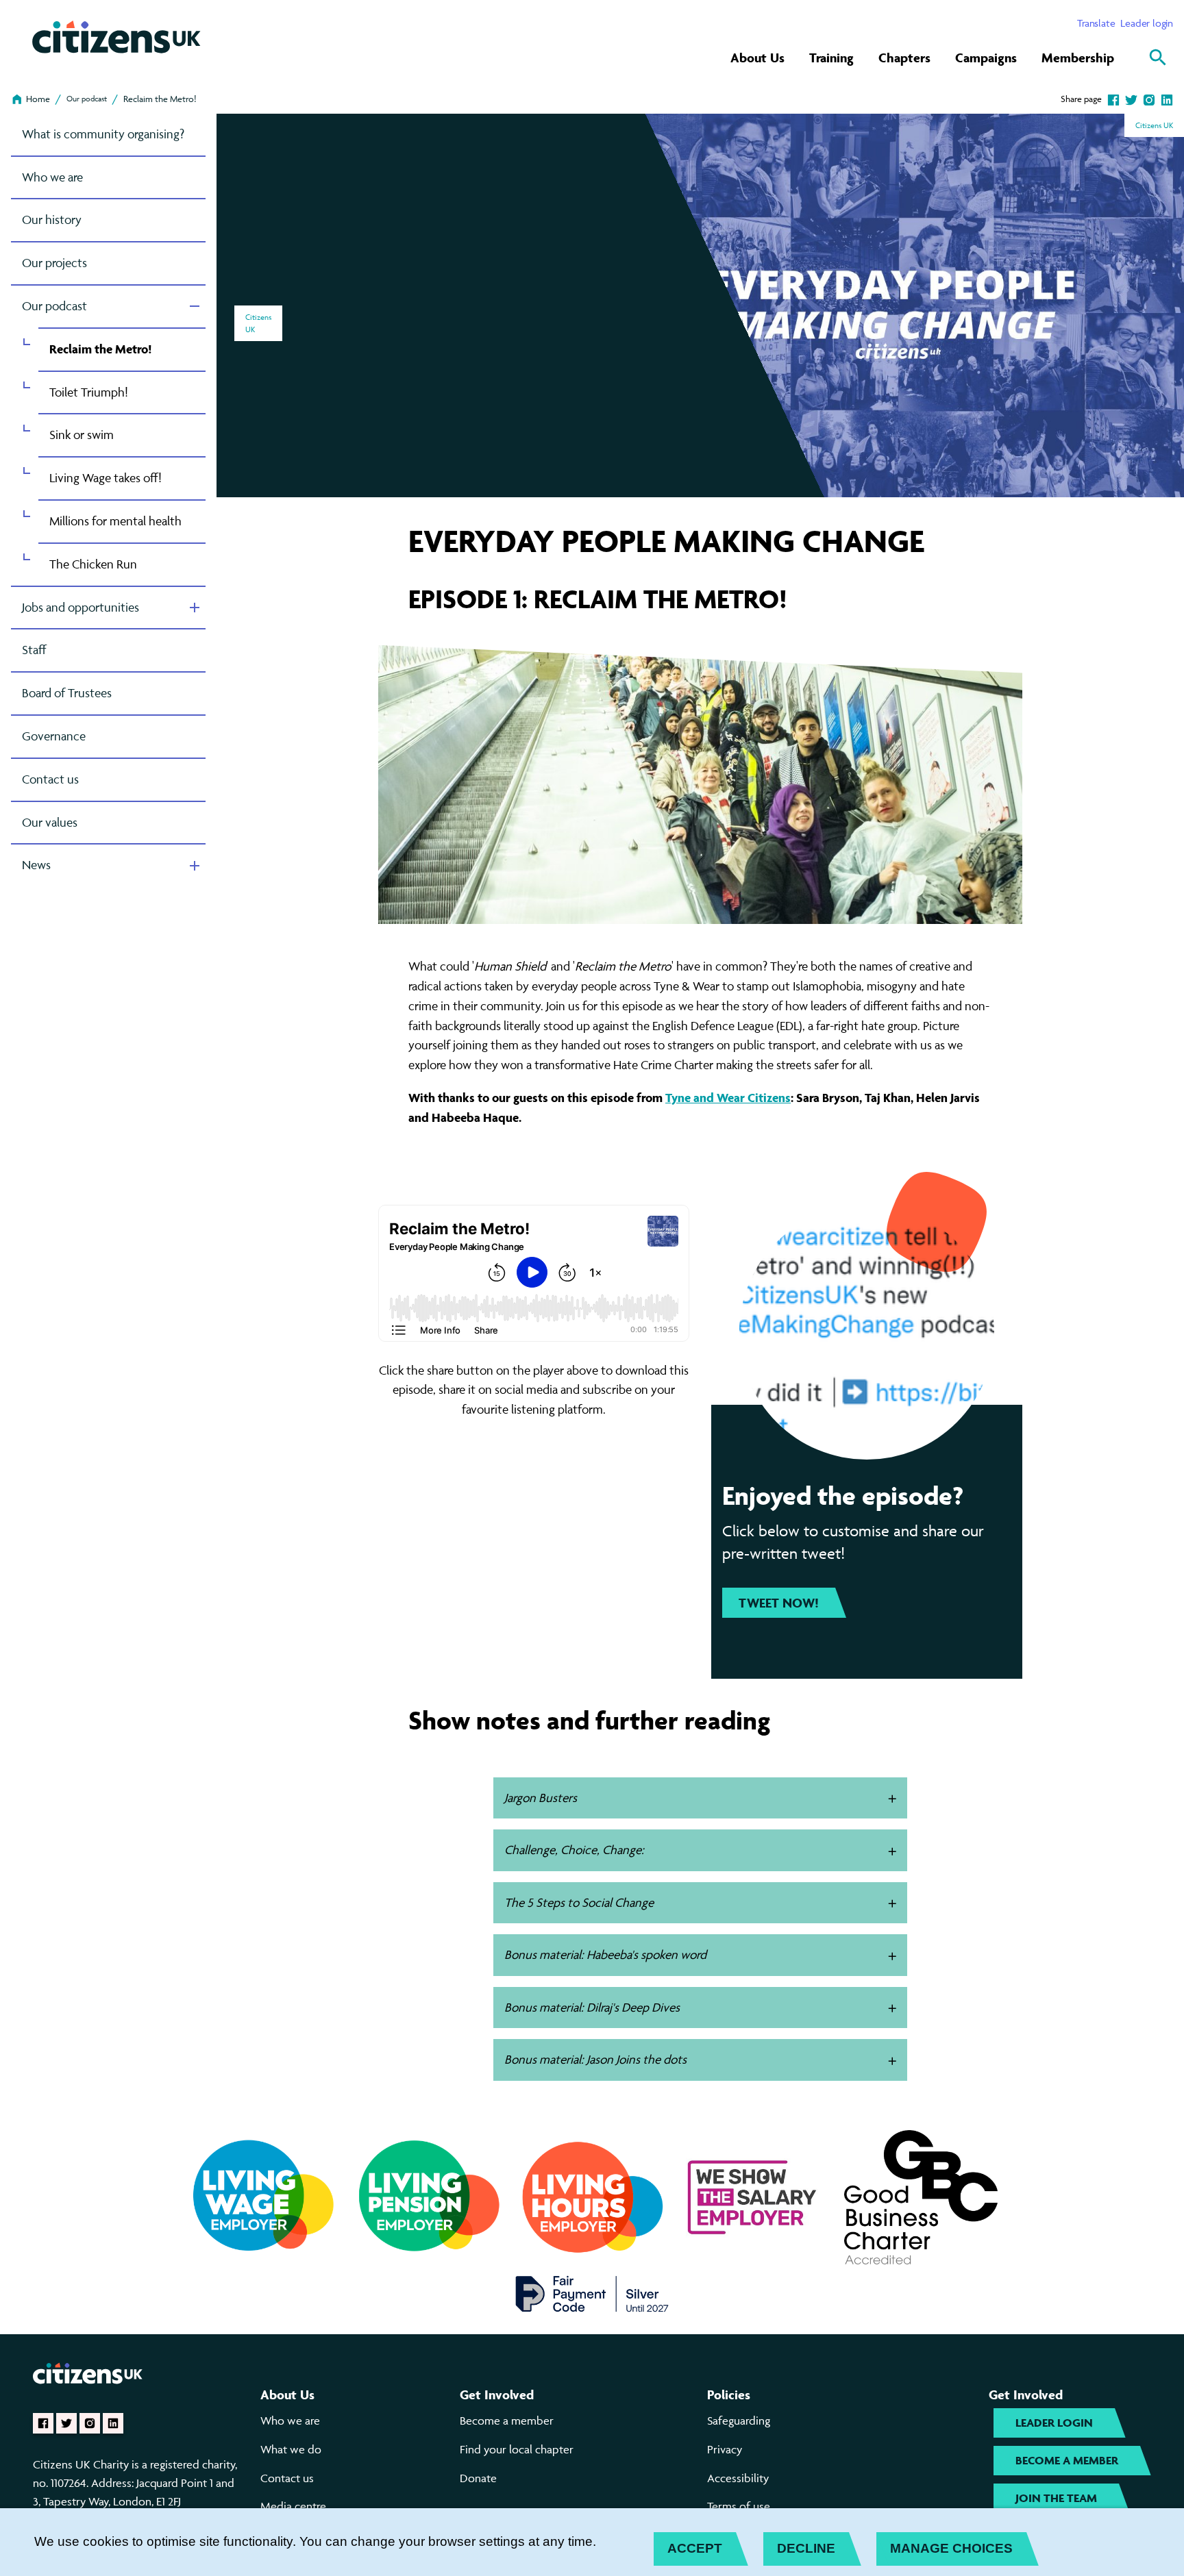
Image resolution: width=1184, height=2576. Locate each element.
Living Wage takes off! (106, 478)
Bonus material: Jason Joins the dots (595, 2059)
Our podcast (87, 98)
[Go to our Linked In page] (113, 2423)
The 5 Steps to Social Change (579, 1902)
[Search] (1158, 58)
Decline (806, 2548)
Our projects (54, 263)
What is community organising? (103, 134)
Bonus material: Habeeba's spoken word (605, 1954)
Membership (1078, 58)
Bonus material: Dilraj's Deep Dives (592, 2007)
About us (287, 2394)
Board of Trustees (67, 693)
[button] (892, 1799)
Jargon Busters (541, 1798)
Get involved (497, 2394)
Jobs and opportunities (81, 607)
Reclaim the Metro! (160, 99)
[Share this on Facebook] (1113, 99)
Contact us (50, 779)
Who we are (52, 177)
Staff (34, 650)
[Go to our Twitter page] (66, 2423)
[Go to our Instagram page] (90, 2423)
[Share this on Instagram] (1149, 99)
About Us (757, 58)
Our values (50, 822)
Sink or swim (82, 435)
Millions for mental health (115, 521)
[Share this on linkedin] (1167, 99)
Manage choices (951, 2548)
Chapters (904, 58)
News (36, 865)
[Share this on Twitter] (1131, 99)
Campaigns (986, 58)
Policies (729, 2394)
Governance (54, 736)
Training (831, 58)
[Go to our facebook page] (43, 2423)
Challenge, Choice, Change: (574, 1850)
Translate (1096, 23)
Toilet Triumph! (89, 392)
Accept (695, 2548)
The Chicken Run (93, 564)
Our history (52, 220)
